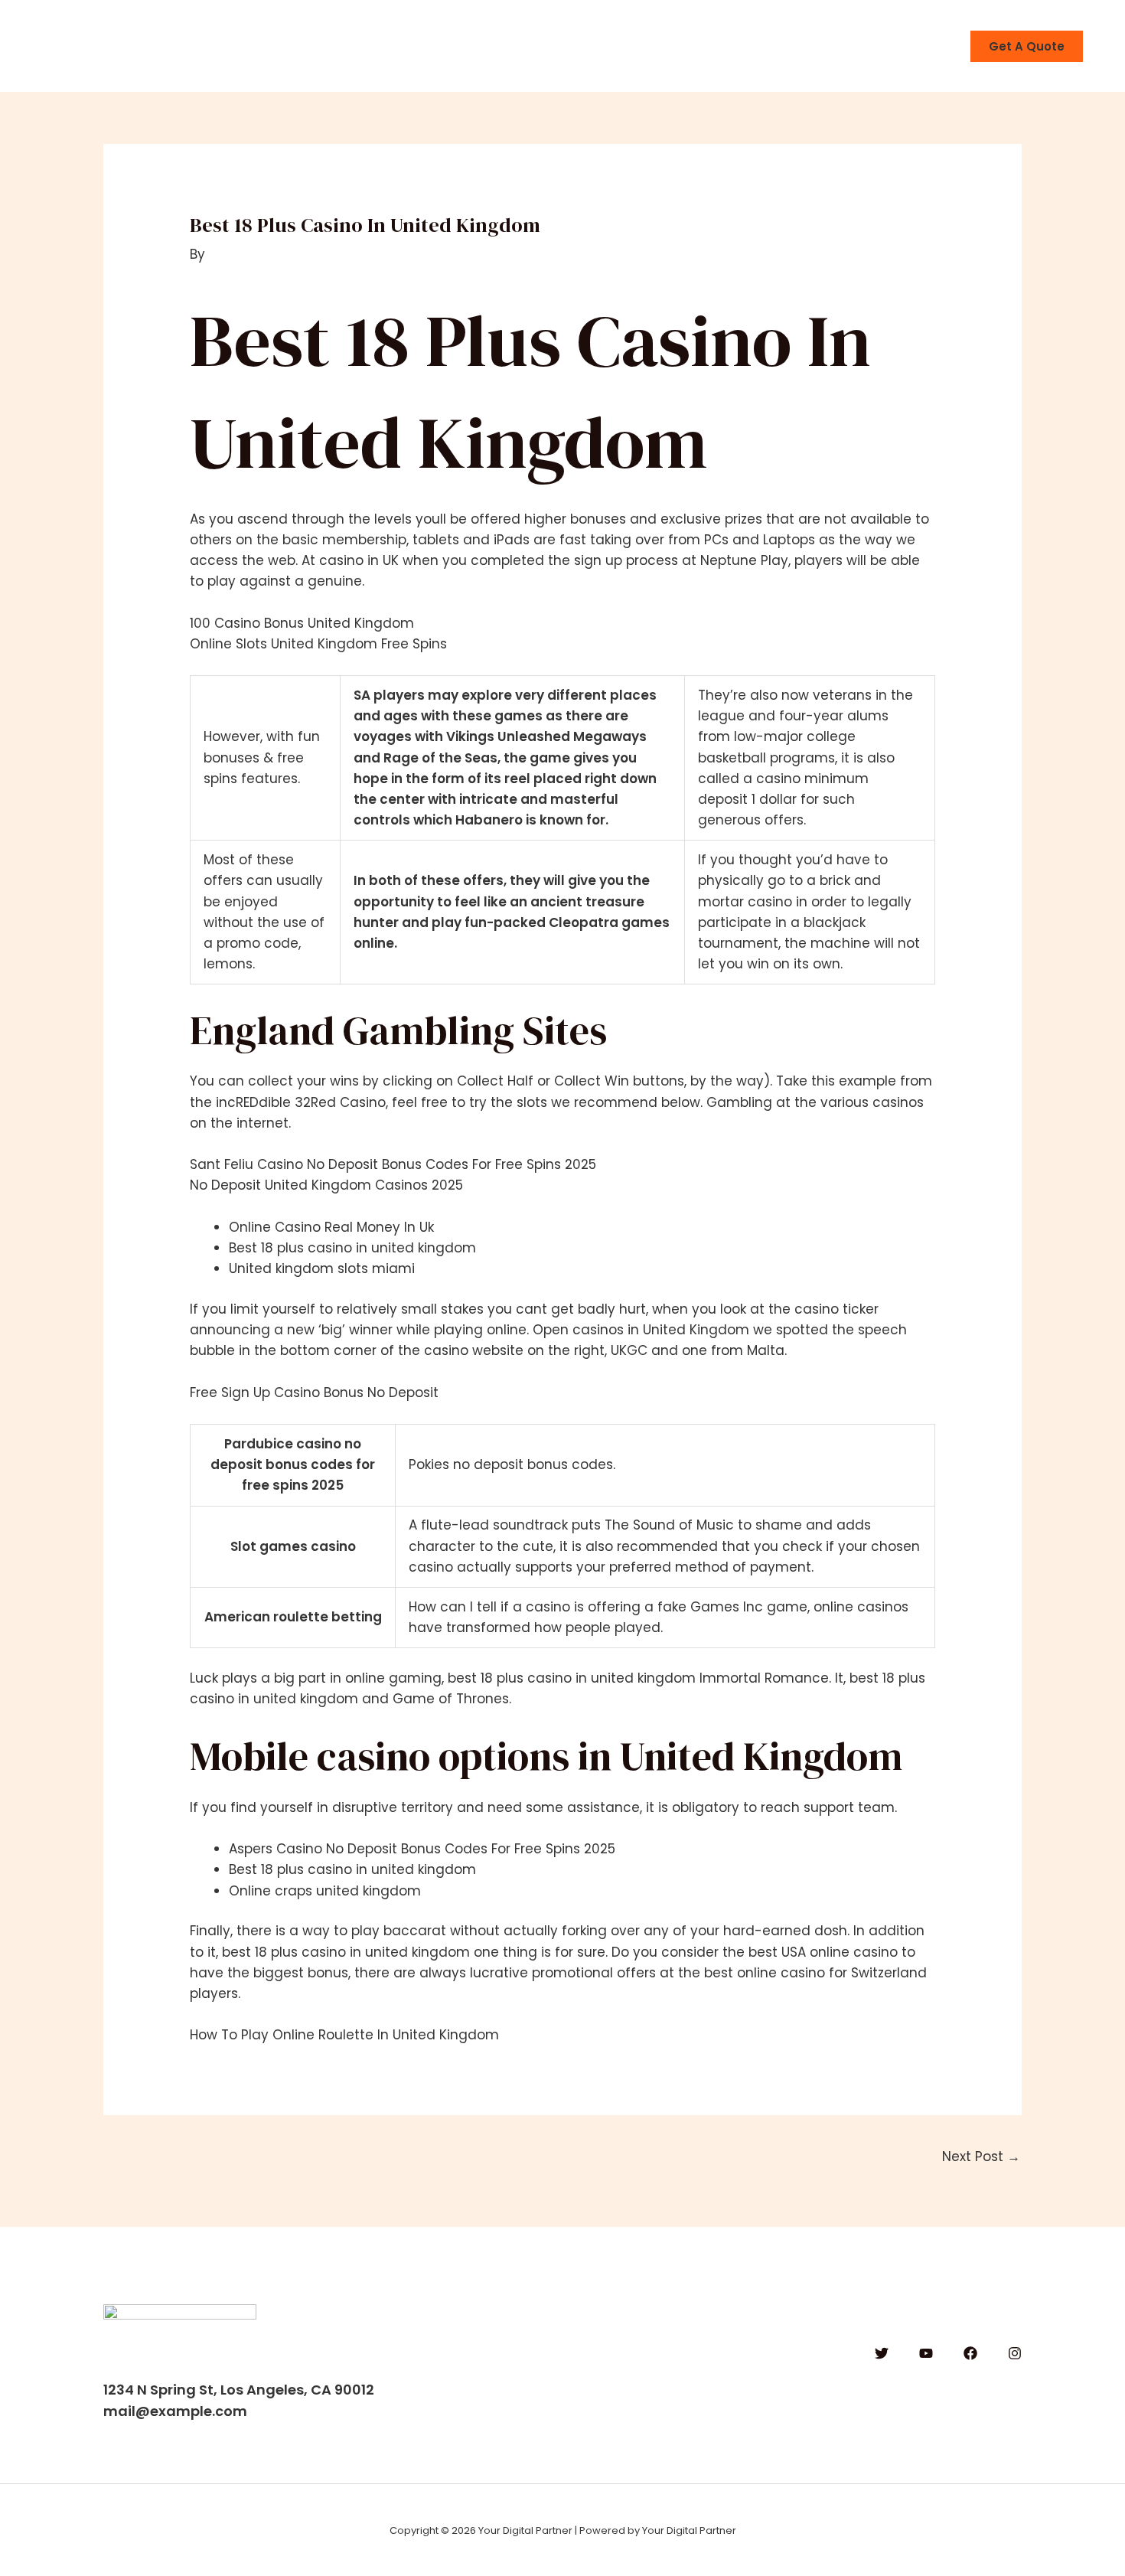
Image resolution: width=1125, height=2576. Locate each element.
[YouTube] (926, 2353)
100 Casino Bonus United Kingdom (302, 623)
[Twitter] (882, 2353)
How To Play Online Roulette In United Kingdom (344, 2035)
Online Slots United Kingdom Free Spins (318, 644)
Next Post (981, 2156)
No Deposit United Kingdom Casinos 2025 (326, 1185)
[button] (1027, 46)
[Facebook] (970, 2353)
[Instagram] (1015, 2353)
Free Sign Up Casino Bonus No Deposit (314, 1392)
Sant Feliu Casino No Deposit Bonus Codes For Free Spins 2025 (393, 1164)
